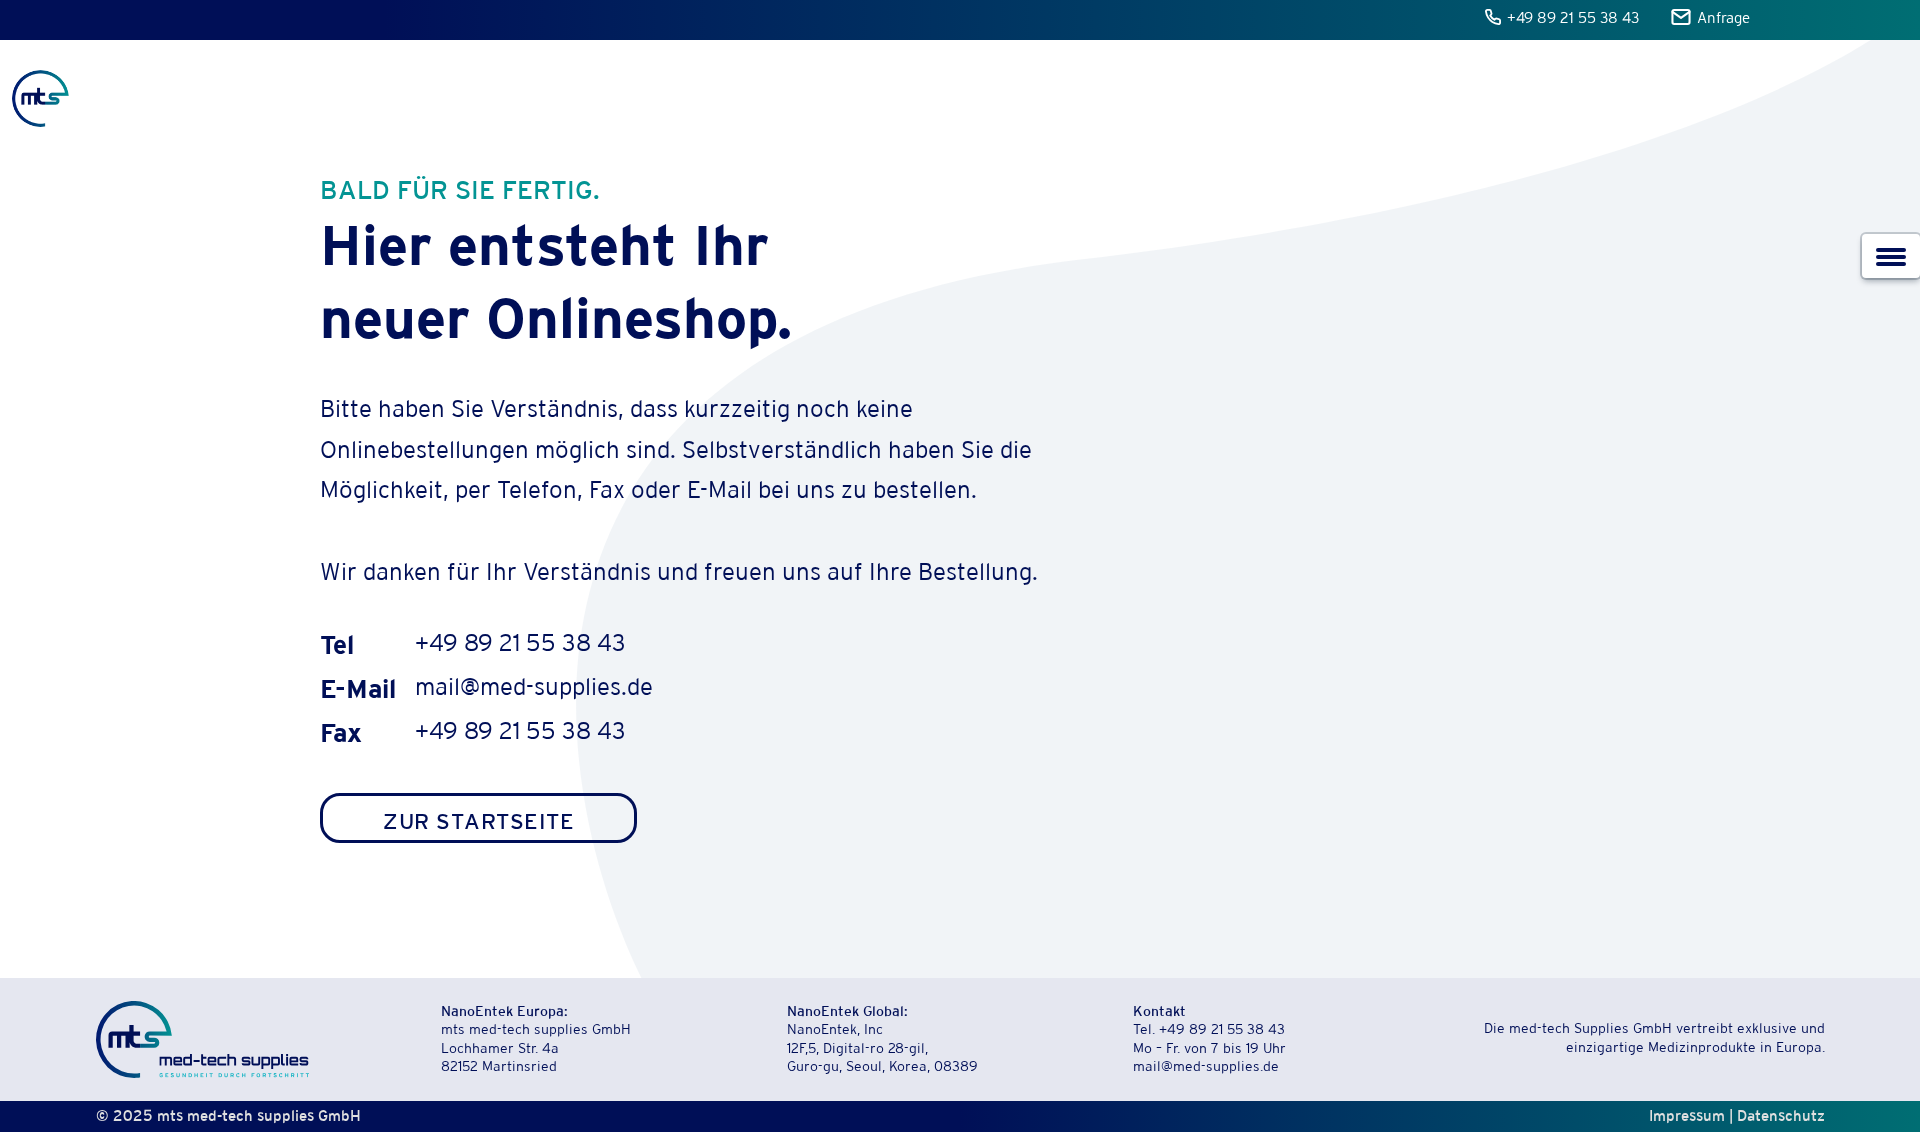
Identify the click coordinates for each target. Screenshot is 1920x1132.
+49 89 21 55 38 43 (1574, 19)
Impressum (1687, 1115)
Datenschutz (1781, 1115)
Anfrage (1723, 19)
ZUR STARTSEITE (478, 821)
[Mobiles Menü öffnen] (1891, 256)
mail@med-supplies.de (534, 689)
